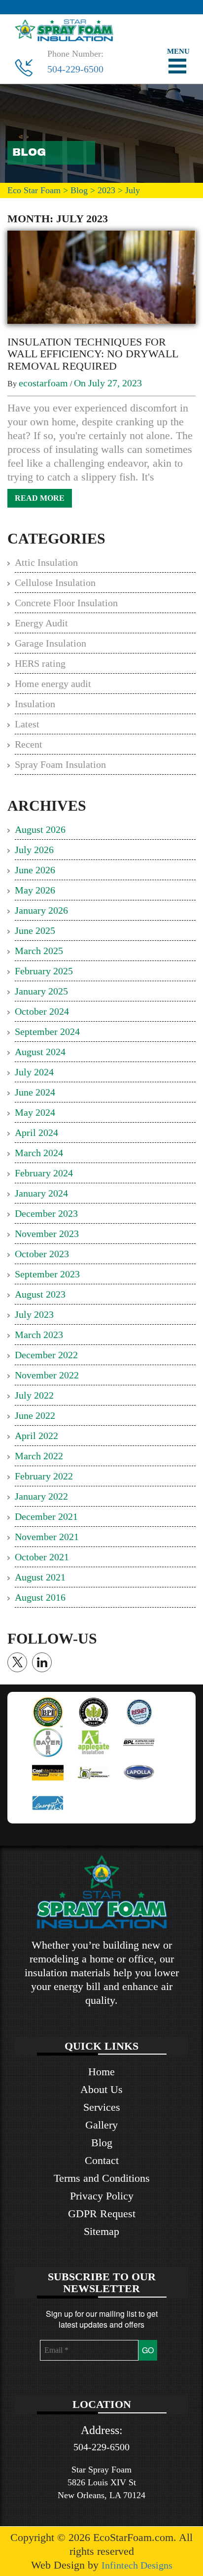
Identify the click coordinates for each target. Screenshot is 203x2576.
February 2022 (44, 1476)
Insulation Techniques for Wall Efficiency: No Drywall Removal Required (93, 354)
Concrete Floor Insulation (66, 603)
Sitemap (101, 2231)
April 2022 (36, 1436)
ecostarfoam (43, 383)
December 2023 (46, 1213)
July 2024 (34, 1072)
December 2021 (46, 1516)
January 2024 (41, 1193)
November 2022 (47, 1375)
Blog (102, 2143)
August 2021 (40, 1577)
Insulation (35, 704)
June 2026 (35, 870)
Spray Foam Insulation (60, 764)
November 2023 (47, 1234)
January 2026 (41, 910)
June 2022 (35, 1415)
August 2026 (40, 829)
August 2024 (40, 1052)
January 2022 (41, 1496)
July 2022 (34, 1395)
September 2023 (47, 1274)
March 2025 (39, 951)
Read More (40, 498)
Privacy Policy (102, 2196)
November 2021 (47, 1537)
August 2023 (40, 1294)
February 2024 (44, 1173)
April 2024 (36, 1133)
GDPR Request (102, 2214)
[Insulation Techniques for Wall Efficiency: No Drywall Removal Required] (101, 276)
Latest (27, 724)
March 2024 (39, 1153)
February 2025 (44, 971)
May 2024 (35, 1112)
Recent (29, 744)
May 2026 (35, 890)
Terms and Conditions (102, 2178)
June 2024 (35, 1092)
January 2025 (41, 991)
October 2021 (42, 1557)
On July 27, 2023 (108, 383)
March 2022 (39, 1456)
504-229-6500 (75, 69)
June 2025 (35, 930)
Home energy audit (53, 684)
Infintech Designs (137, 2565)
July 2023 (34, 1314)
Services (102, 2107)
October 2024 (42, 1011)
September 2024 (47, 1031)
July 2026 (34, 850)
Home (101, 2072)
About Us (101, 2089)
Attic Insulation (46, 562)
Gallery (101, 2125)
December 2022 (46, 1355)
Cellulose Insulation (55, 583)
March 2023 (39, 1335)
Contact (102, 2160)
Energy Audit (41, 623)
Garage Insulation (51, 643)
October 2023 (42, 1254)
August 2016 (40, 1597)
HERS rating (40, 663)
